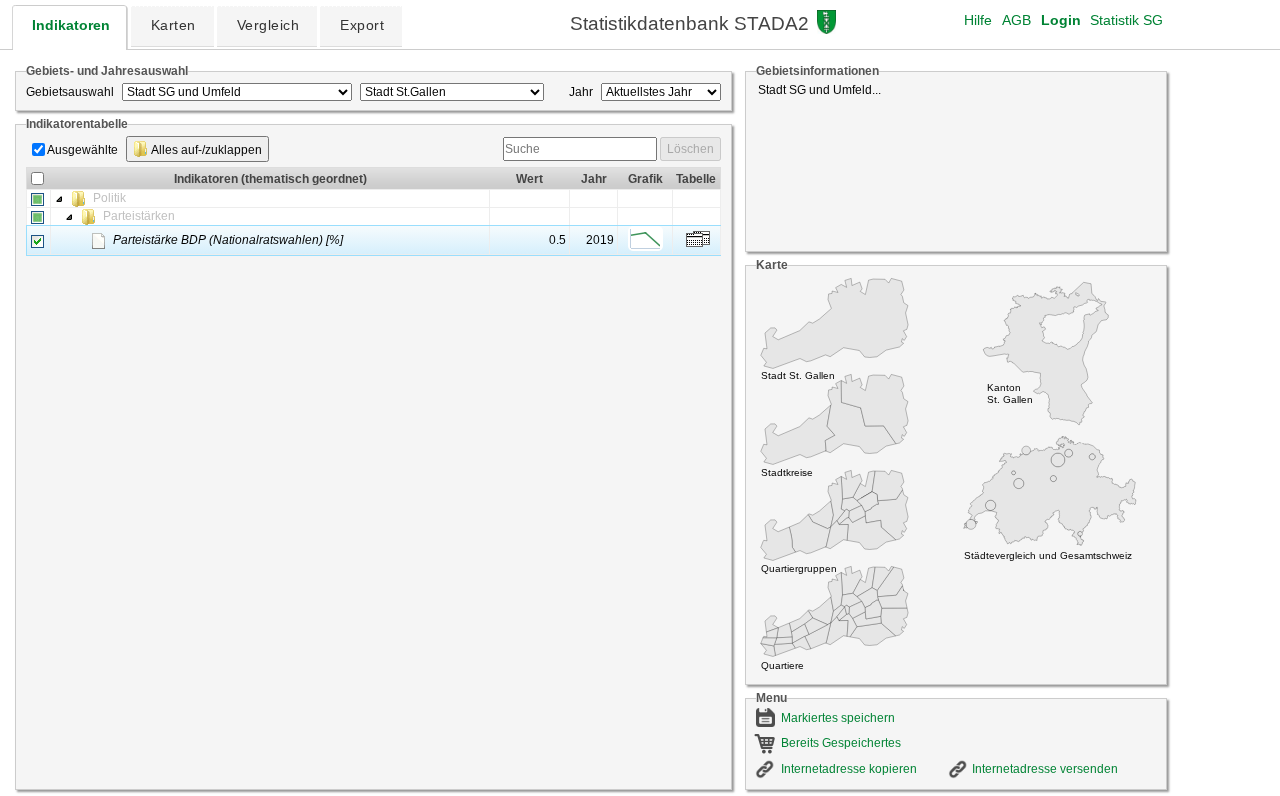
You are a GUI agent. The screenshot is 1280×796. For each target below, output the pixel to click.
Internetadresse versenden (1045, 769)
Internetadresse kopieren (849, 769)
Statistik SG (1126, 20)
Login (1061, 20)
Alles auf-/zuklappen (205, 150)
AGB (1016, 20)
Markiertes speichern (838, 718)
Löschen (690, 149)
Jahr (581, 92)
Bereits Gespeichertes (841, 743)
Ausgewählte (82, 150)
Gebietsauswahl (70, 92)
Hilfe (978, 20)
